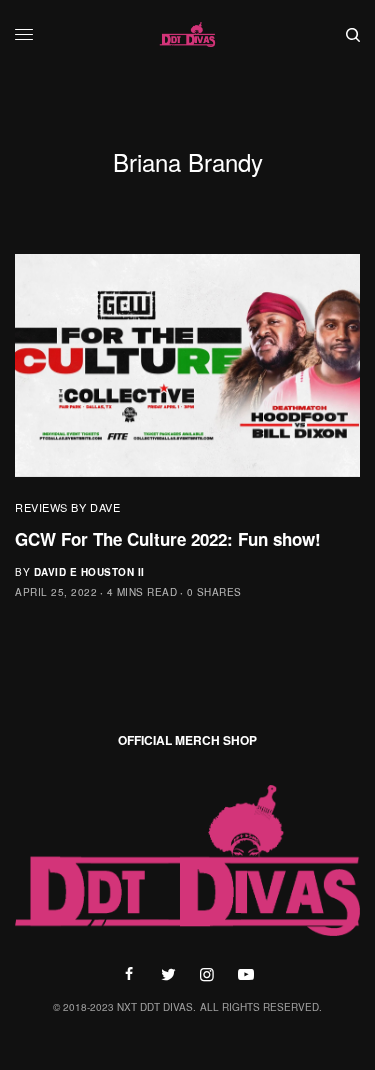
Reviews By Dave (67, 507)
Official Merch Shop (187, 740)
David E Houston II (89, 572)
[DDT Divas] (188, 35)
